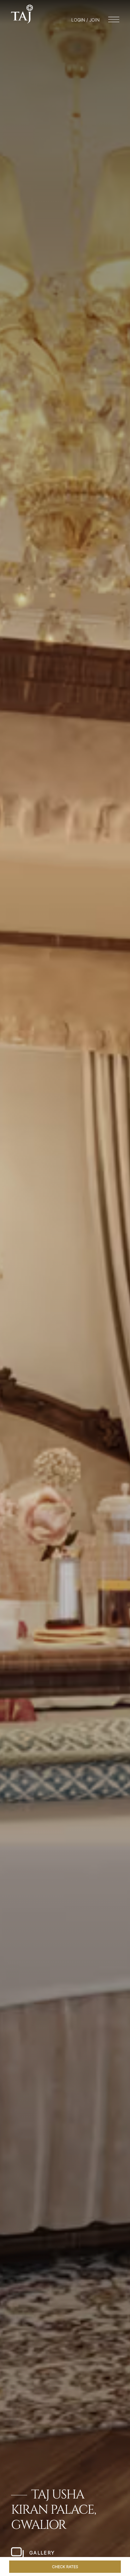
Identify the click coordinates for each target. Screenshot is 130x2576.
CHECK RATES (65, 2567)
